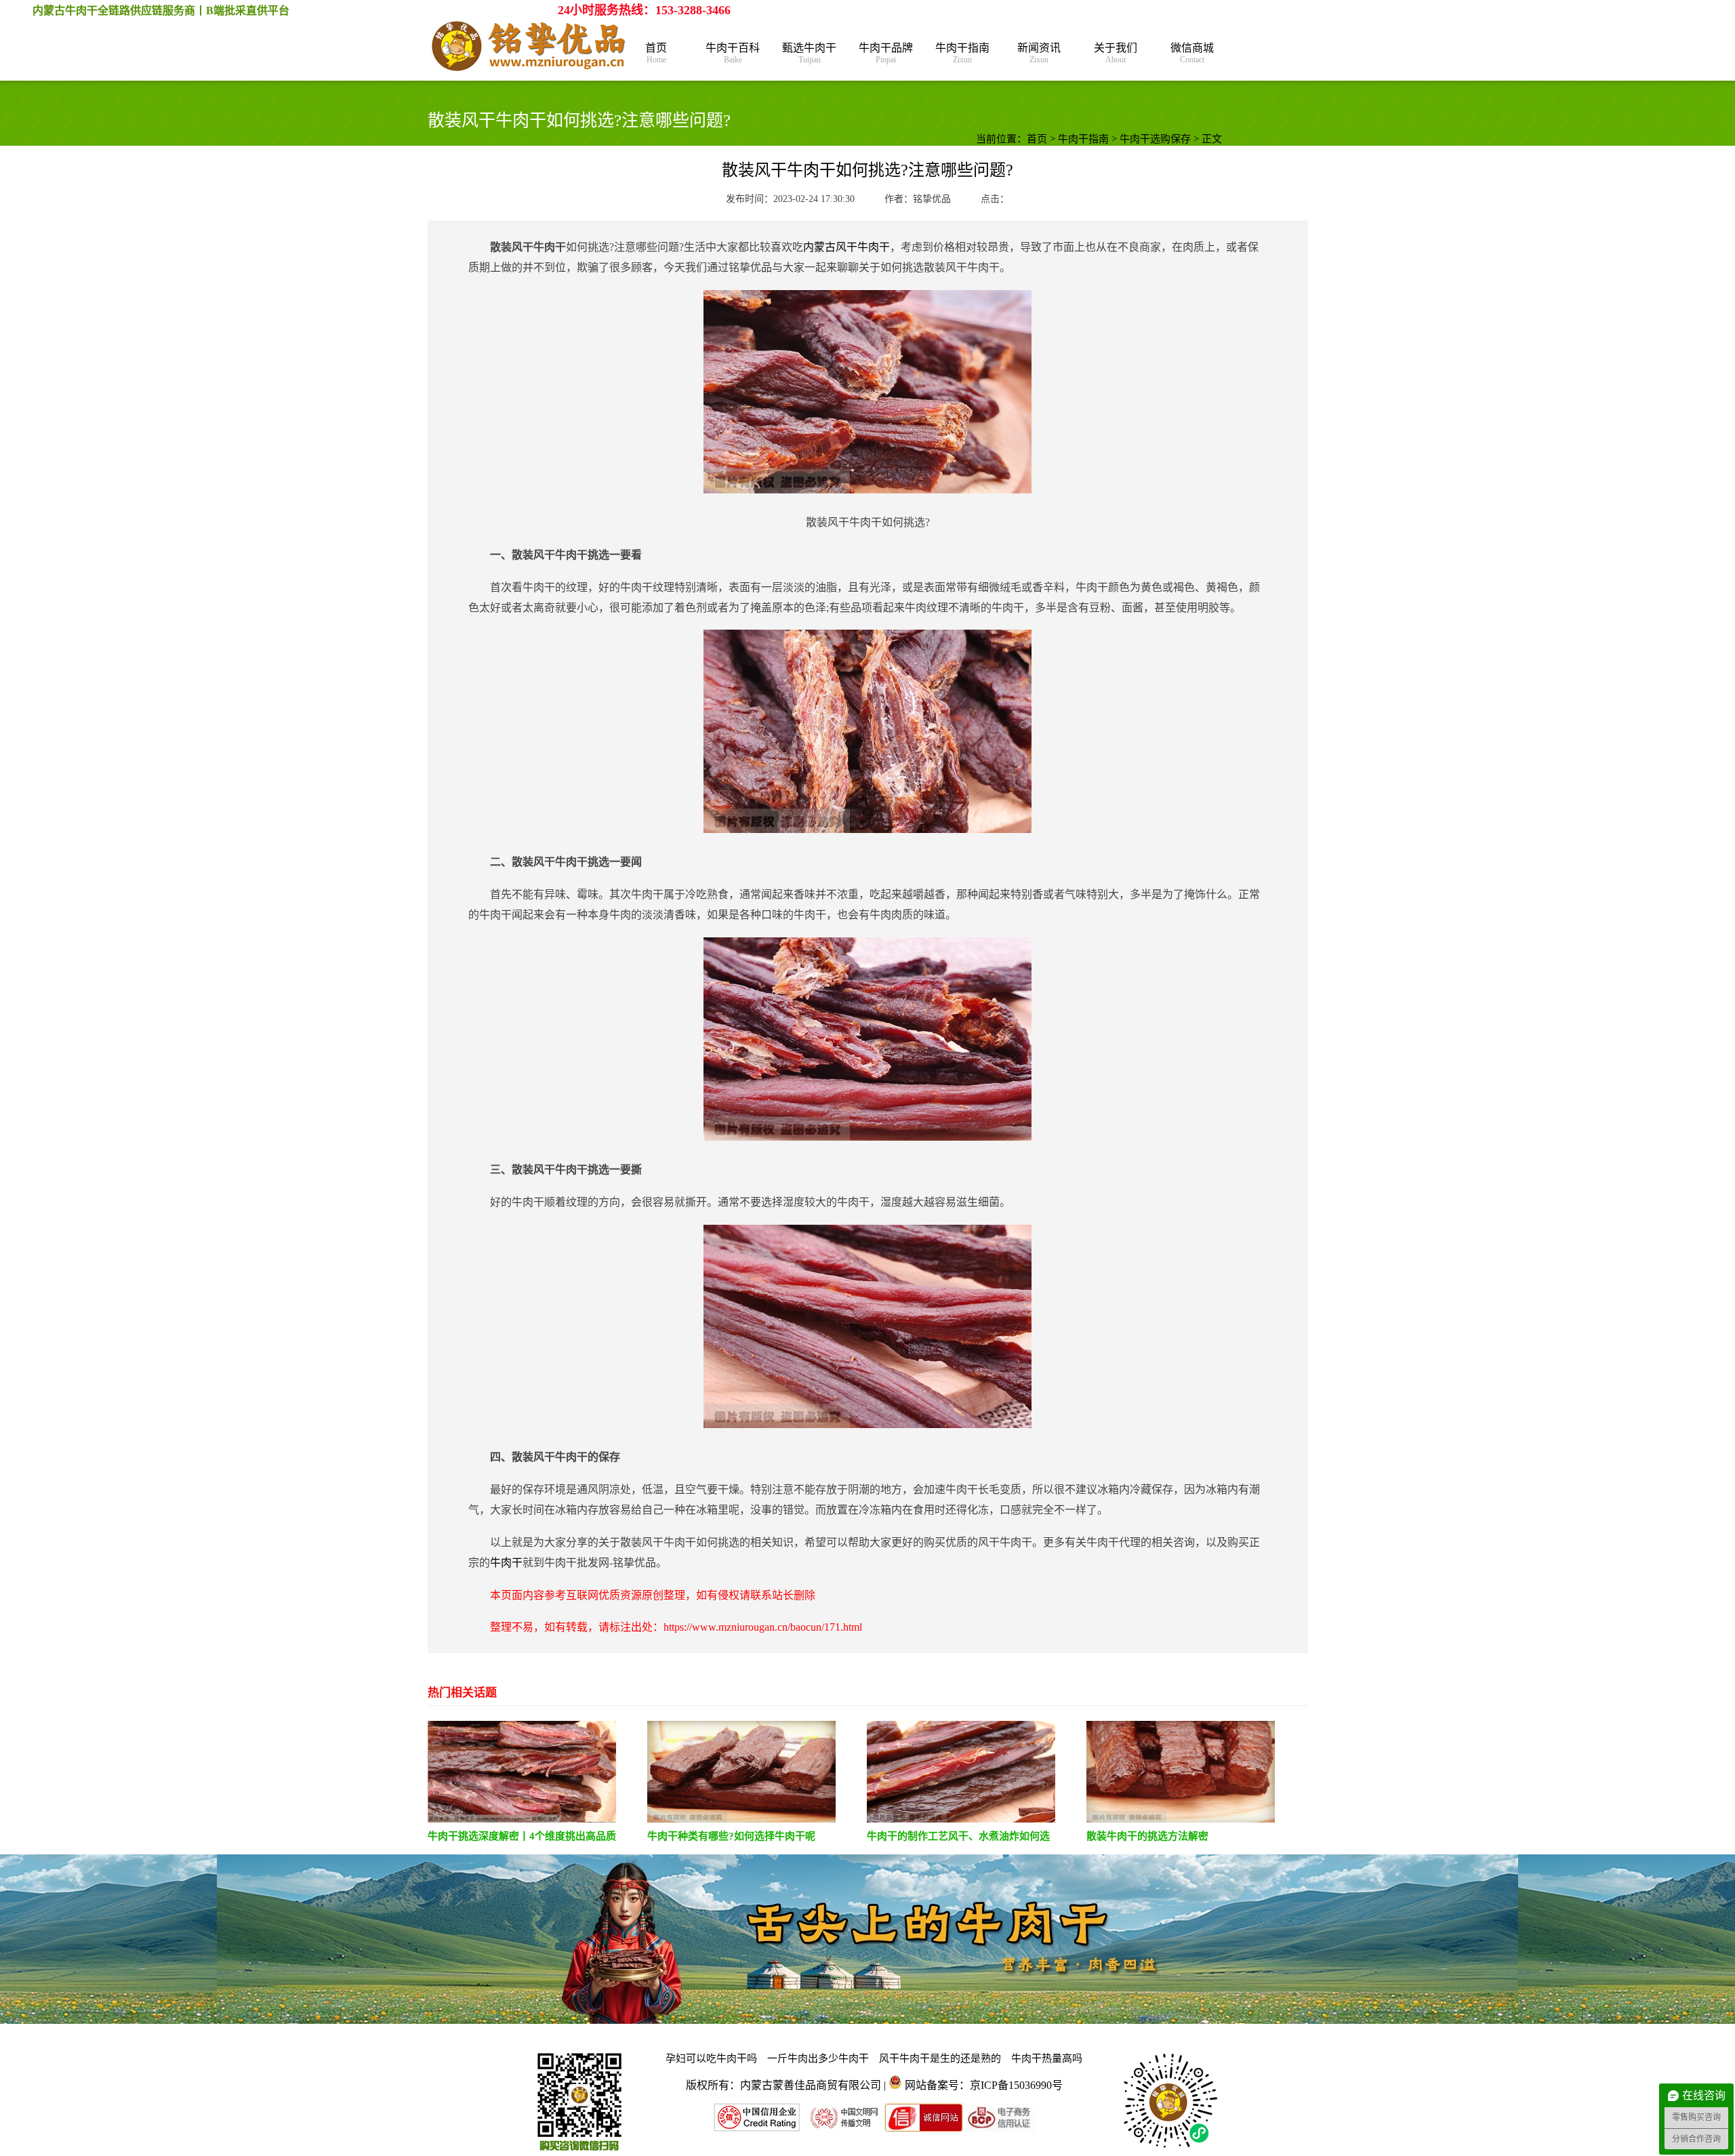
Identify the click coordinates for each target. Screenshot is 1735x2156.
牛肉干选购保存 (1155, 139)
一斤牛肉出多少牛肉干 (818, 2058)
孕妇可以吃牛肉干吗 (711, 2058)
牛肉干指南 (962, 53)
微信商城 (1192, 53)
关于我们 (1116, 53)
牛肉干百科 (733, 53)
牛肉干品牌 (886, 53)
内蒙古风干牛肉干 (846, 247)
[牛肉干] (529, 47)
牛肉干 (506, 1563)
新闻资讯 (1039, 53)
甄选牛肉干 (809, 53)
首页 (656, 53)
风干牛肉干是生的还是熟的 (940, 2058)
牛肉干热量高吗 (1047, 2058)
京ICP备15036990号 (1016, 2085)
